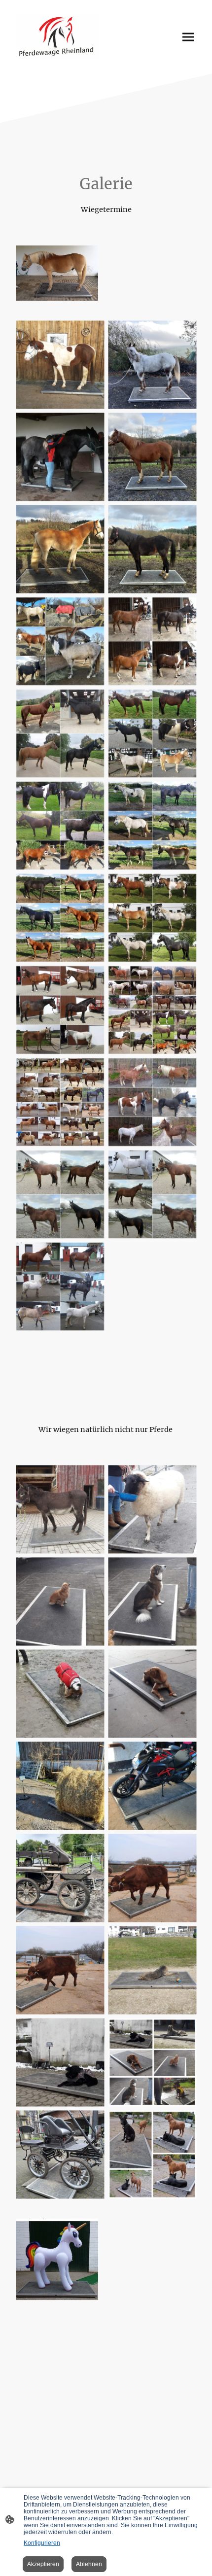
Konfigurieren (42, 2543)
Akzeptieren (43, 2564)
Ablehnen (89, 2564)
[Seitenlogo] (57, 37)
